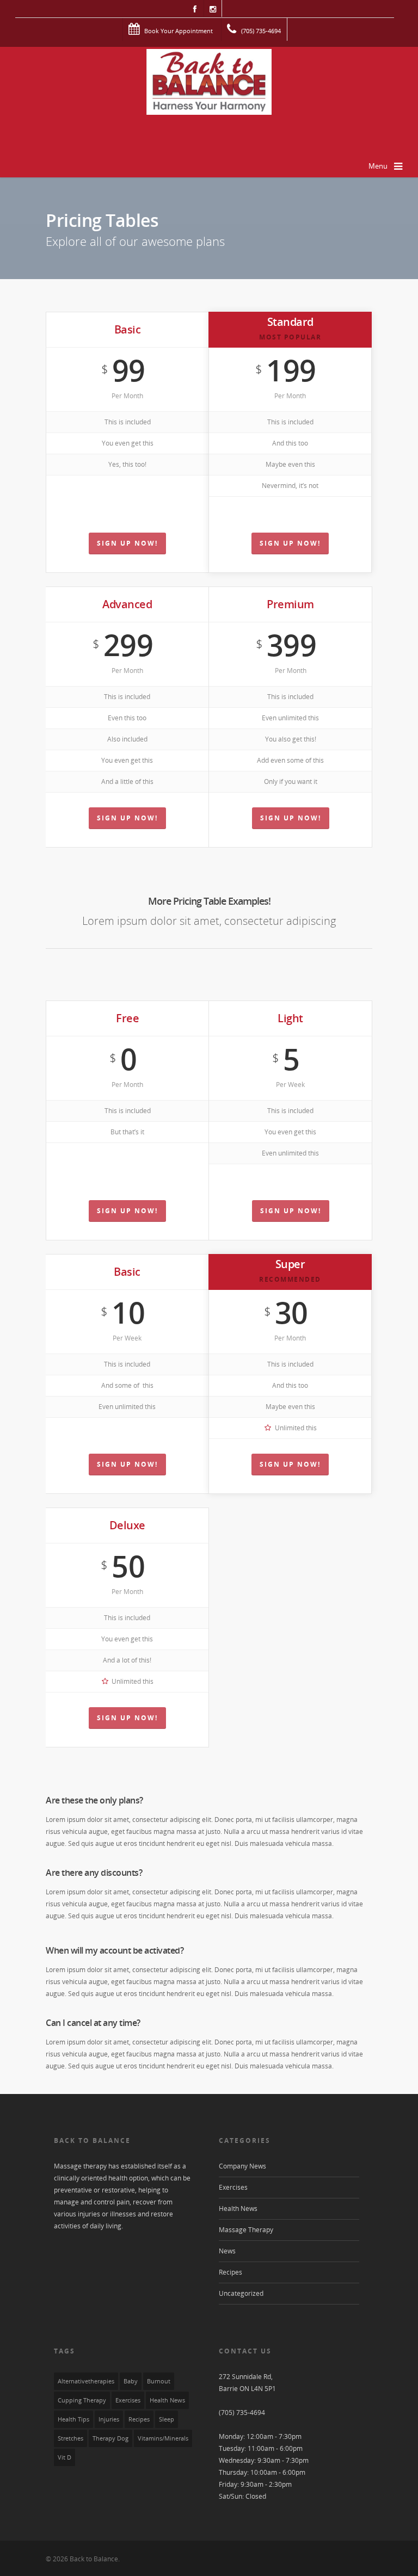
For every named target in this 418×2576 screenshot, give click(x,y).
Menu (378, 166)
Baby (131, 2381)
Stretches (70, 2438)
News (227, 2251)
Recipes (230, 2272)
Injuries (109, 2419)
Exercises (233, 2187)
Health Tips (73, 2419)
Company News (242, 2166)
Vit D (64, 2457)
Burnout (159, 2381)
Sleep (167, 2419)
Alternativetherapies (86, 2381)
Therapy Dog (110, 2438)
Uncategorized (241, 2293)
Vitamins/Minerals (163, 2438)
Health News (238, 2209)
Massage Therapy (246, 2230)
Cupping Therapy (82, 2400)
